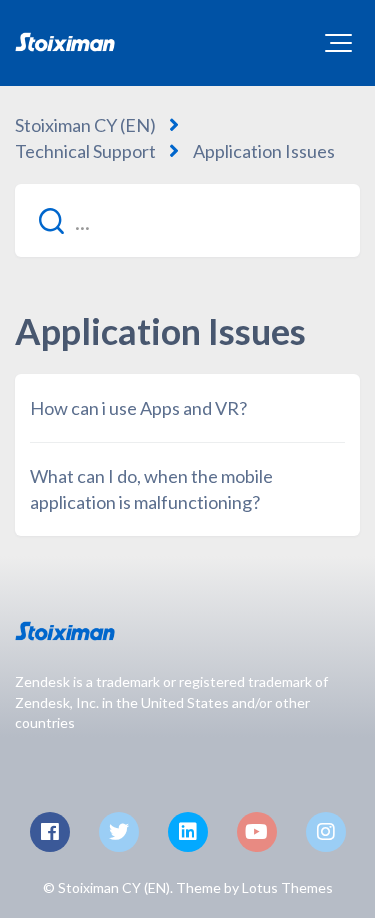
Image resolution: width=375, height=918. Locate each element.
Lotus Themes (287, 887)
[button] (338, 43)
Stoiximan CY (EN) (85, 125)
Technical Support (85, 151)
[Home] (65, 42)
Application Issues (264, 151)
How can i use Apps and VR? (138, 408)
